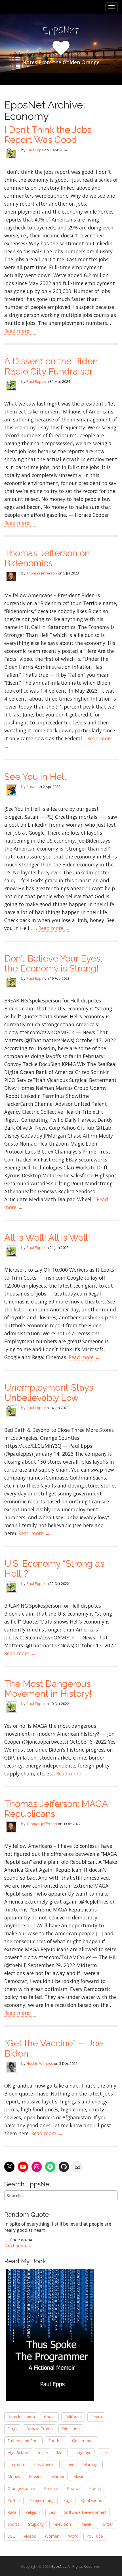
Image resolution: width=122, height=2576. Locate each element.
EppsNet (59, 2566)
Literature (16, 2465)
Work (73, 2536)
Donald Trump (39, 2429)
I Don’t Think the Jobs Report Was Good (48, 135)
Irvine (43, 2453)
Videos (30, 2536)
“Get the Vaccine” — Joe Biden (54, 2048)
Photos (74, 2488)
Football (56, 2441)
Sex (52, 2512)
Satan (31, 787)
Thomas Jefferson (42, 573)
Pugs (68, 2500)
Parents (51, 2488)
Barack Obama (21, 2417)
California (73, 2417)
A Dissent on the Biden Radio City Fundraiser (51, 366)
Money (14, 2476)
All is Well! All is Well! (47, 1237)
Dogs (12, 2429)
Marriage (91, 2465)
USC (11, 2536)
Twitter (106, 2524)
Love (70, 2465)
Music (79, 2476)
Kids (61, 2453)
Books (50, 2417)
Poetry (95, 2488)
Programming (42, 2500)
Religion (32, 2512)
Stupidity (36, 2524)
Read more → (20, 331)
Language (82, 2453)
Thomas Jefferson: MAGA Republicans (56, 1809)
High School (18, 2453)
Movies (36, 2476)
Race (12, 2512)
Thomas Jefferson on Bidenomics (47, 558)
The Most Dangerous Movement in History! (48, 1689)
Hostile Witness (40, 2063)
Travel (85, 2524)
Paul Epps (35, 150)
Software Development (85, 2512)
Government (84, 2441)
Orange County (21, 2488)
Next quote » (18, 2246)
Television (62, 2524)
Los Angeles (45, 2465)
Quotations (91, 2500)
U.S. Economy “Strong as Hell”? (54, 1568)
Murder (58, 2476)
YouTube (95, 2536)
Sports (13, 2524)
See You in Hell (35, 777)
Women (52, 2536)
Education (71, 2429)
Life (104, 2453)
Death (96, 2417)
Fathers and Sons (23, 2441)
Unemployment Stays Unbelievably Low (49, 1392)
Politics (14, 2500)
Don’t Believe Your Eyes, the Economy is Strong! (53, 963)
